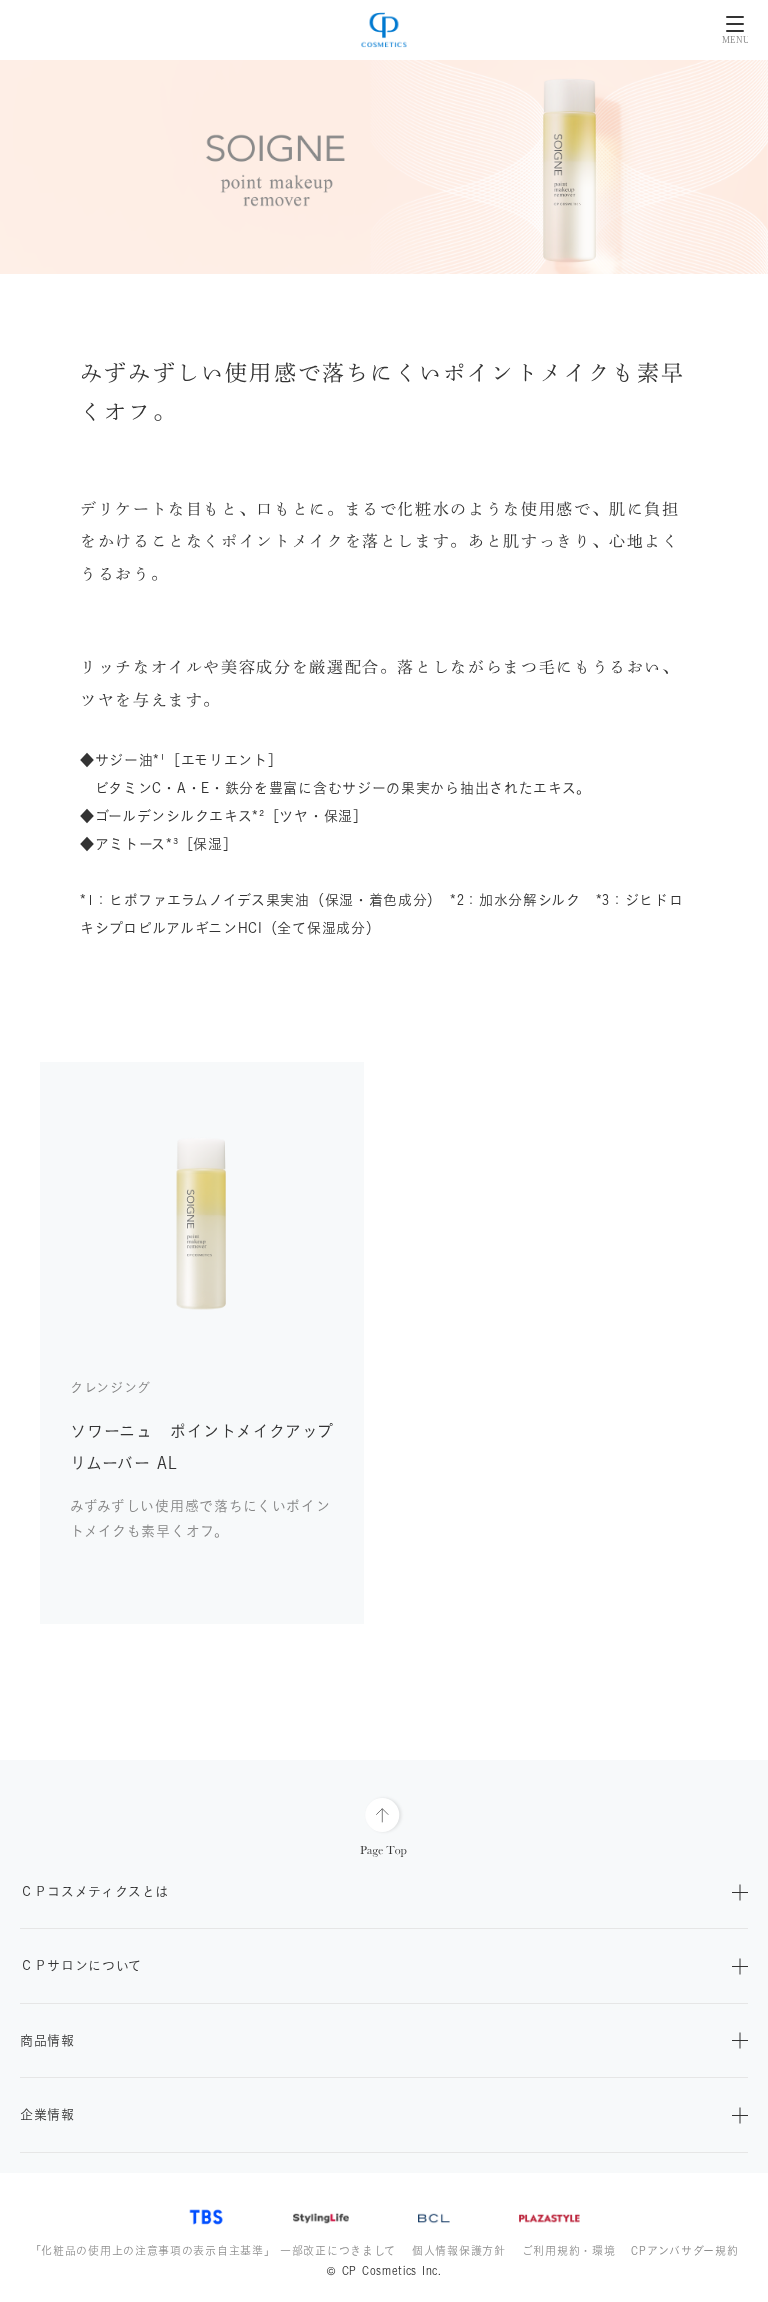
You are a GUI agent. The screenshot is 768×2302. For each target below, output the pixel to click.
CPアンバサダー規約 (684, 2250)
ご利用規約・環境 (569, 2250)
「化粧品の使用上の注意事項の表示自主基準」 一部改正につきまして (213, 2250)
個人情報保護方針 (459, 2250)
